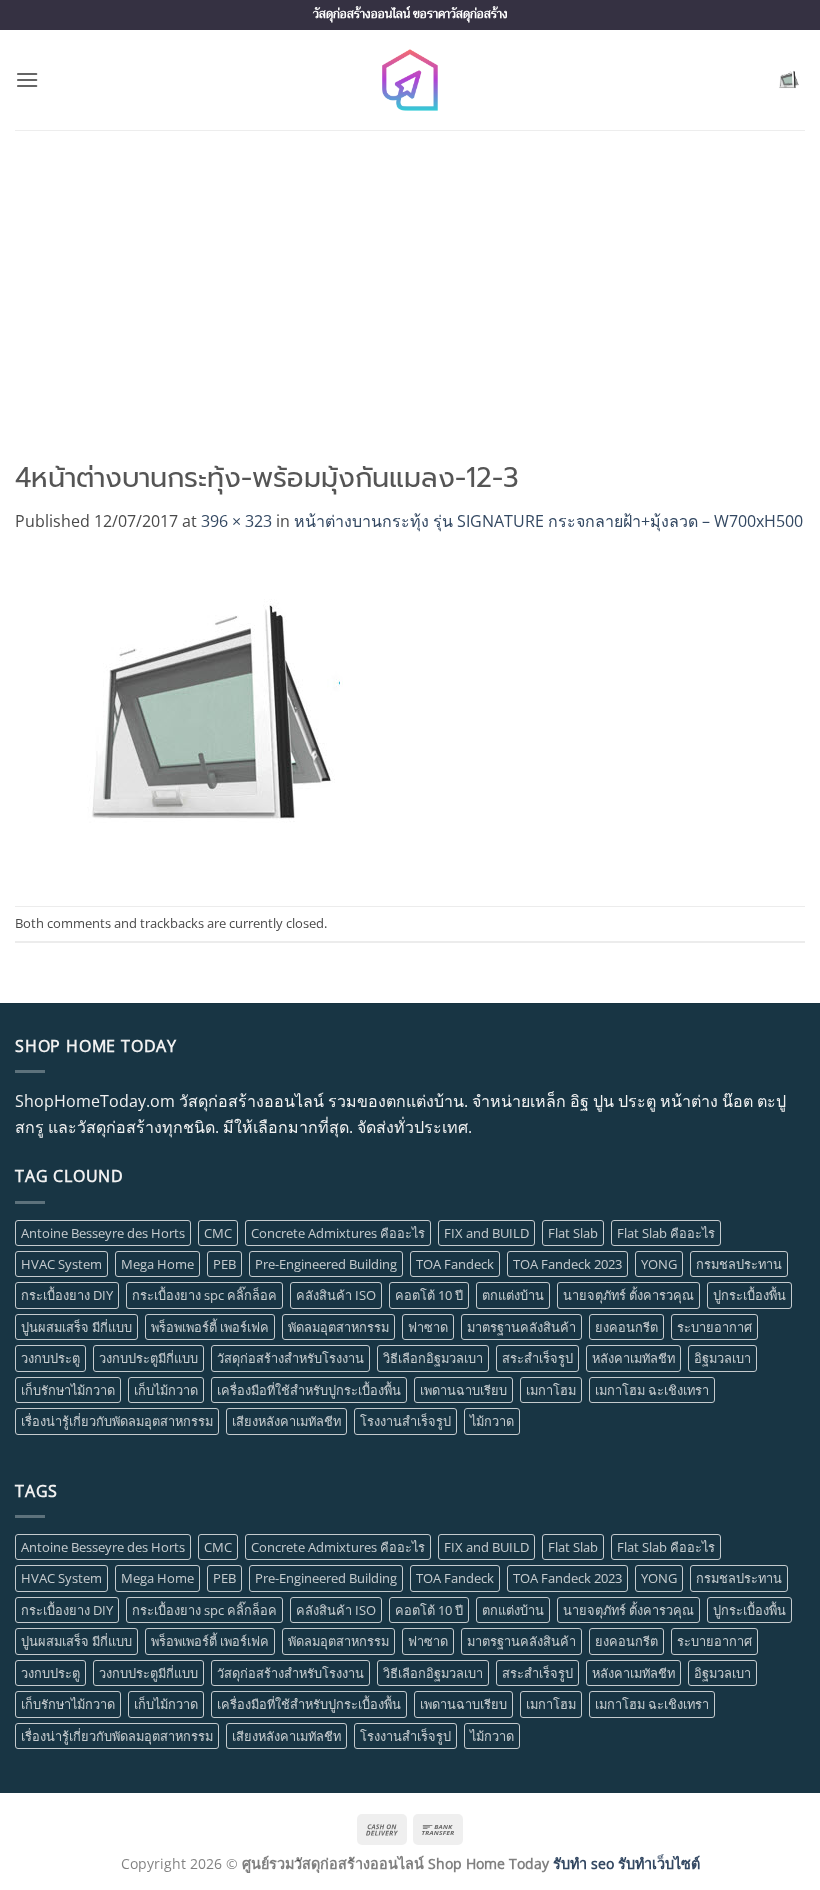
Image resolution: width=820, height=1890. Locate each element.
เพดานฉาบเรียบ (463, 1390)
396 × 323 (236, 521)
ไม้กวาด (492, 1421)
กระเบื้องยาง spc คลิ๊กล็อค (204, 1295)
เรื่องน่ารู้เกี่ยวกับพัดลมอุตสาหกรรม (117, 1421)
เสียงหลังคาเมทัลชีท (286, 1421)
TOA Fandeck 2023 (567, 1264)
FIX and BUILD (486, 1233)
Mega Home (157, 1264)
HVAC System (61, 1264)
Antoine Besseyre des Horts (103, 1233)
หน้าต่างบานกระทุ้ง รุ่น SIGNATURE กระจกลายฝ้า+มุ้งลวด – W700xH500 (548, 521)
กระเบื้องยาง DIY (67, 1295)
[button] (27, 79)
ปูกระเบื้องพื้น (749, 1295)
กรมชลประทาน (739, 1264)
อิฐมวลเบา (722, 1358)
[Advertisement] (410, 280)
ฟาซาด (428, 1327)
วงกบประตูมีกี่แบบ (148, 1358)
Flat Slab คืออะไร (666, 1233)
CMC (218, 1233)
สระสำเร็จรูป (537, 1358)
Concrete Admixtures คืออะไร (338, 1233)
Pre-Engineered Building (326, 1264)
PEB (224, 1264)
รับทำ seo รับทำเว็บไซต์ (626, 1863)
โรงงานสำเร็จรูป (405, 1421)
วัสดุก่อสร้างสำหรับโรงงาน (290, 1358)
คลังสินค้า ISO (336, 1295)
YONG (659, 1264)
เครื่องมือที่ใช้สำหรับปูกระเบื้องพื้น (309, 1390)
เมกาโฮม (551, 1390)
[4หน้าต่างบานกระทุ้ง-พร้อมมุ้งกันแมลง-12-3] (213, 718)
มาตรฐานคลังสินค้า (521, 1327)
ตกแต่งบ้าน (513, 1295)
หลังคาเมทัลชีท (633, 1358)
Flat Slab (573, 1233)
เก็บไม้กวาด (166, 1390)
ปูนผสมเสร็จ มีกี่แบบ (76, 1327)
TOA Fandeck (455, 1264)
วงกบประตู (50, 1358)
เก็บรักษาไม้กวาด (68, 1390)
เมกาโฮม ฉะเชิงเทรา (652, 1390)
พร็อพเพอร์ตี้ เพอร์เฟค (210, 1327)
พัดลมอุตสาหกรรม (338, 1327)
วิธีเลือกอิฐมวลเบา (433, 1358)
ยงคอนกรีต (626, 1327)
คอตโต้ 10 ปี (429, 1295)
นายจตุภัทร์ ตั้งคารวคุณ (628, 1295)
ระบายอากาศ (714, 1327)
